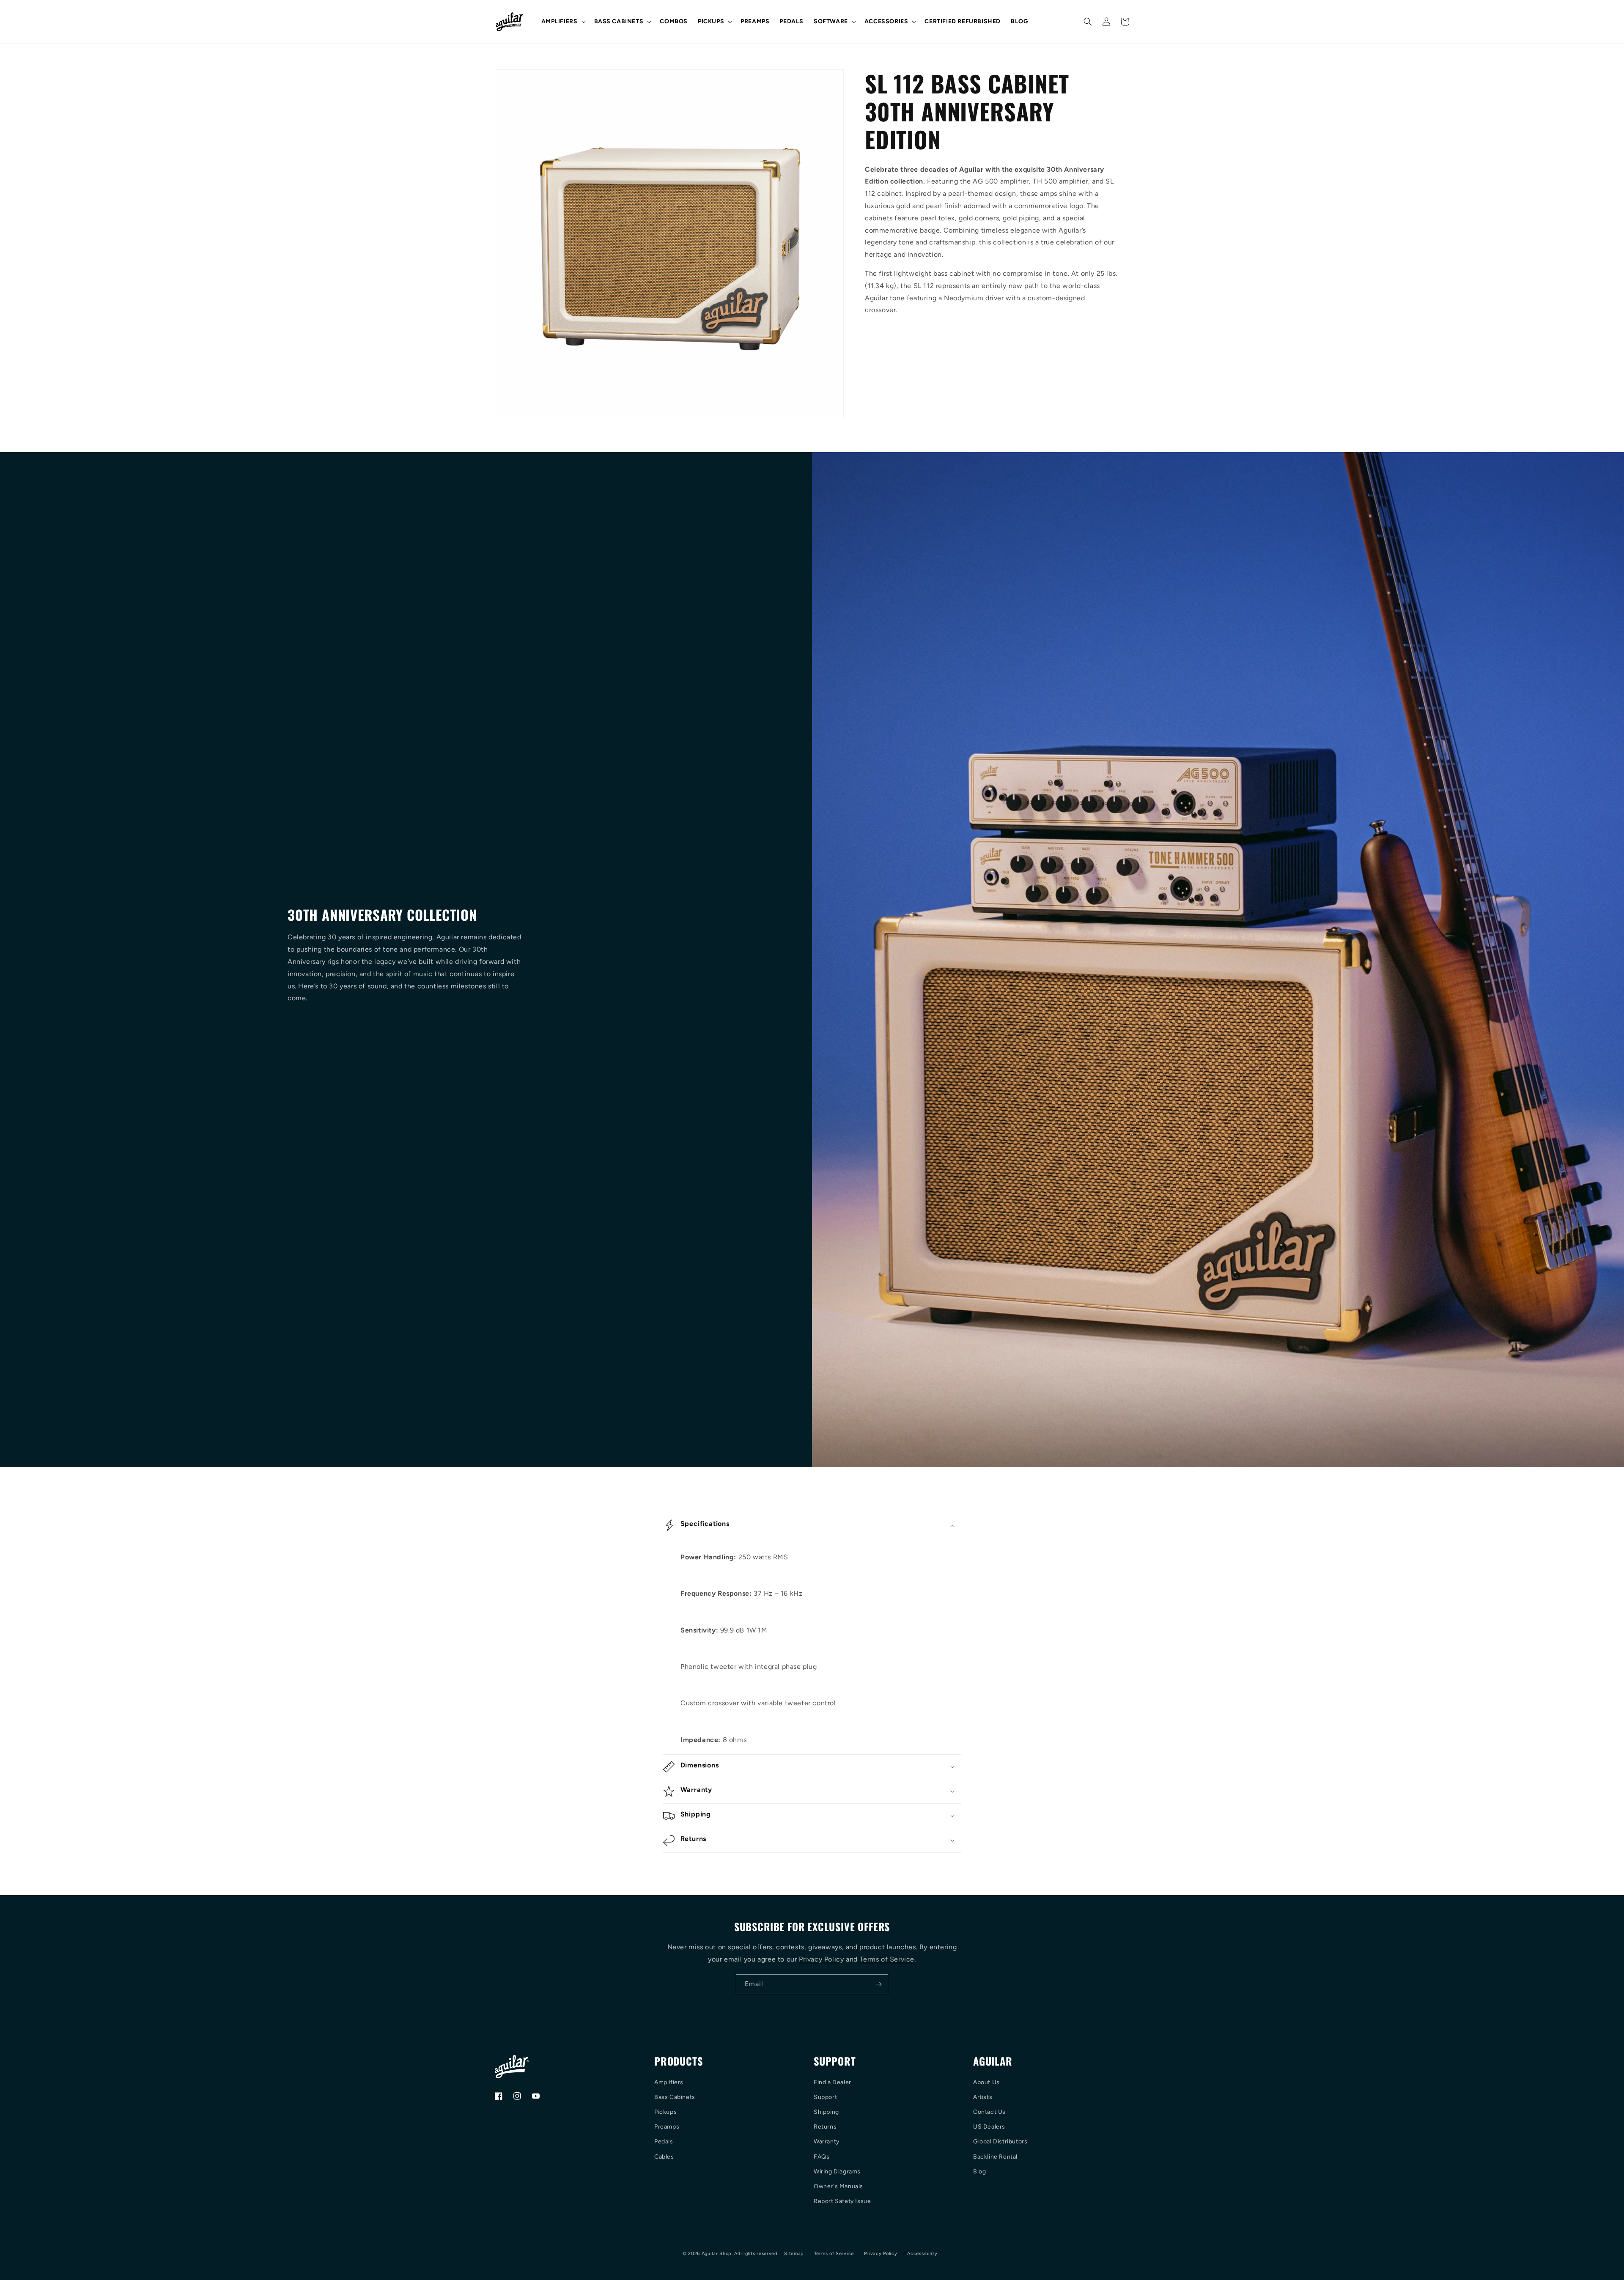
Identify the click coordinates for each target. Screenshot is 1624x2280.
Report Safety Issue (842, 2201)
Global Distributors (1000, 2141)
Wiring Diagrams (837, 2172)
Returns (825, 2127)
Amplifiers (669, 2082)
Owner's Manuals (838, 2186)
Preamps (667, 2127)
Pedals (664, 2141)
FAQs (822, 2157)
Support (825, 2097)
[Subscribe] (878, 1984)
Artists (983, 2097)
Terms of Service (887, 1959)
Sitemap (794, 2254)
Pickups (665, 2112)
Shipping (826, 2112)
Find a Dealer (833, 2082)
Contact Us (989, 2112)
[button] (563, 22)
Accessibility (922, 2254)
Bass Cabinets (675, 2097)
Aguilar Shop (717, 2254)
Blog (979, 2172)
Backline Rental (995, 2157)
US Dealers (989, 2127)
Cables (664, 2157)
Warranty (827, 2141)
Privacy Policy (821, 1959)
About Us (986, 2082)
